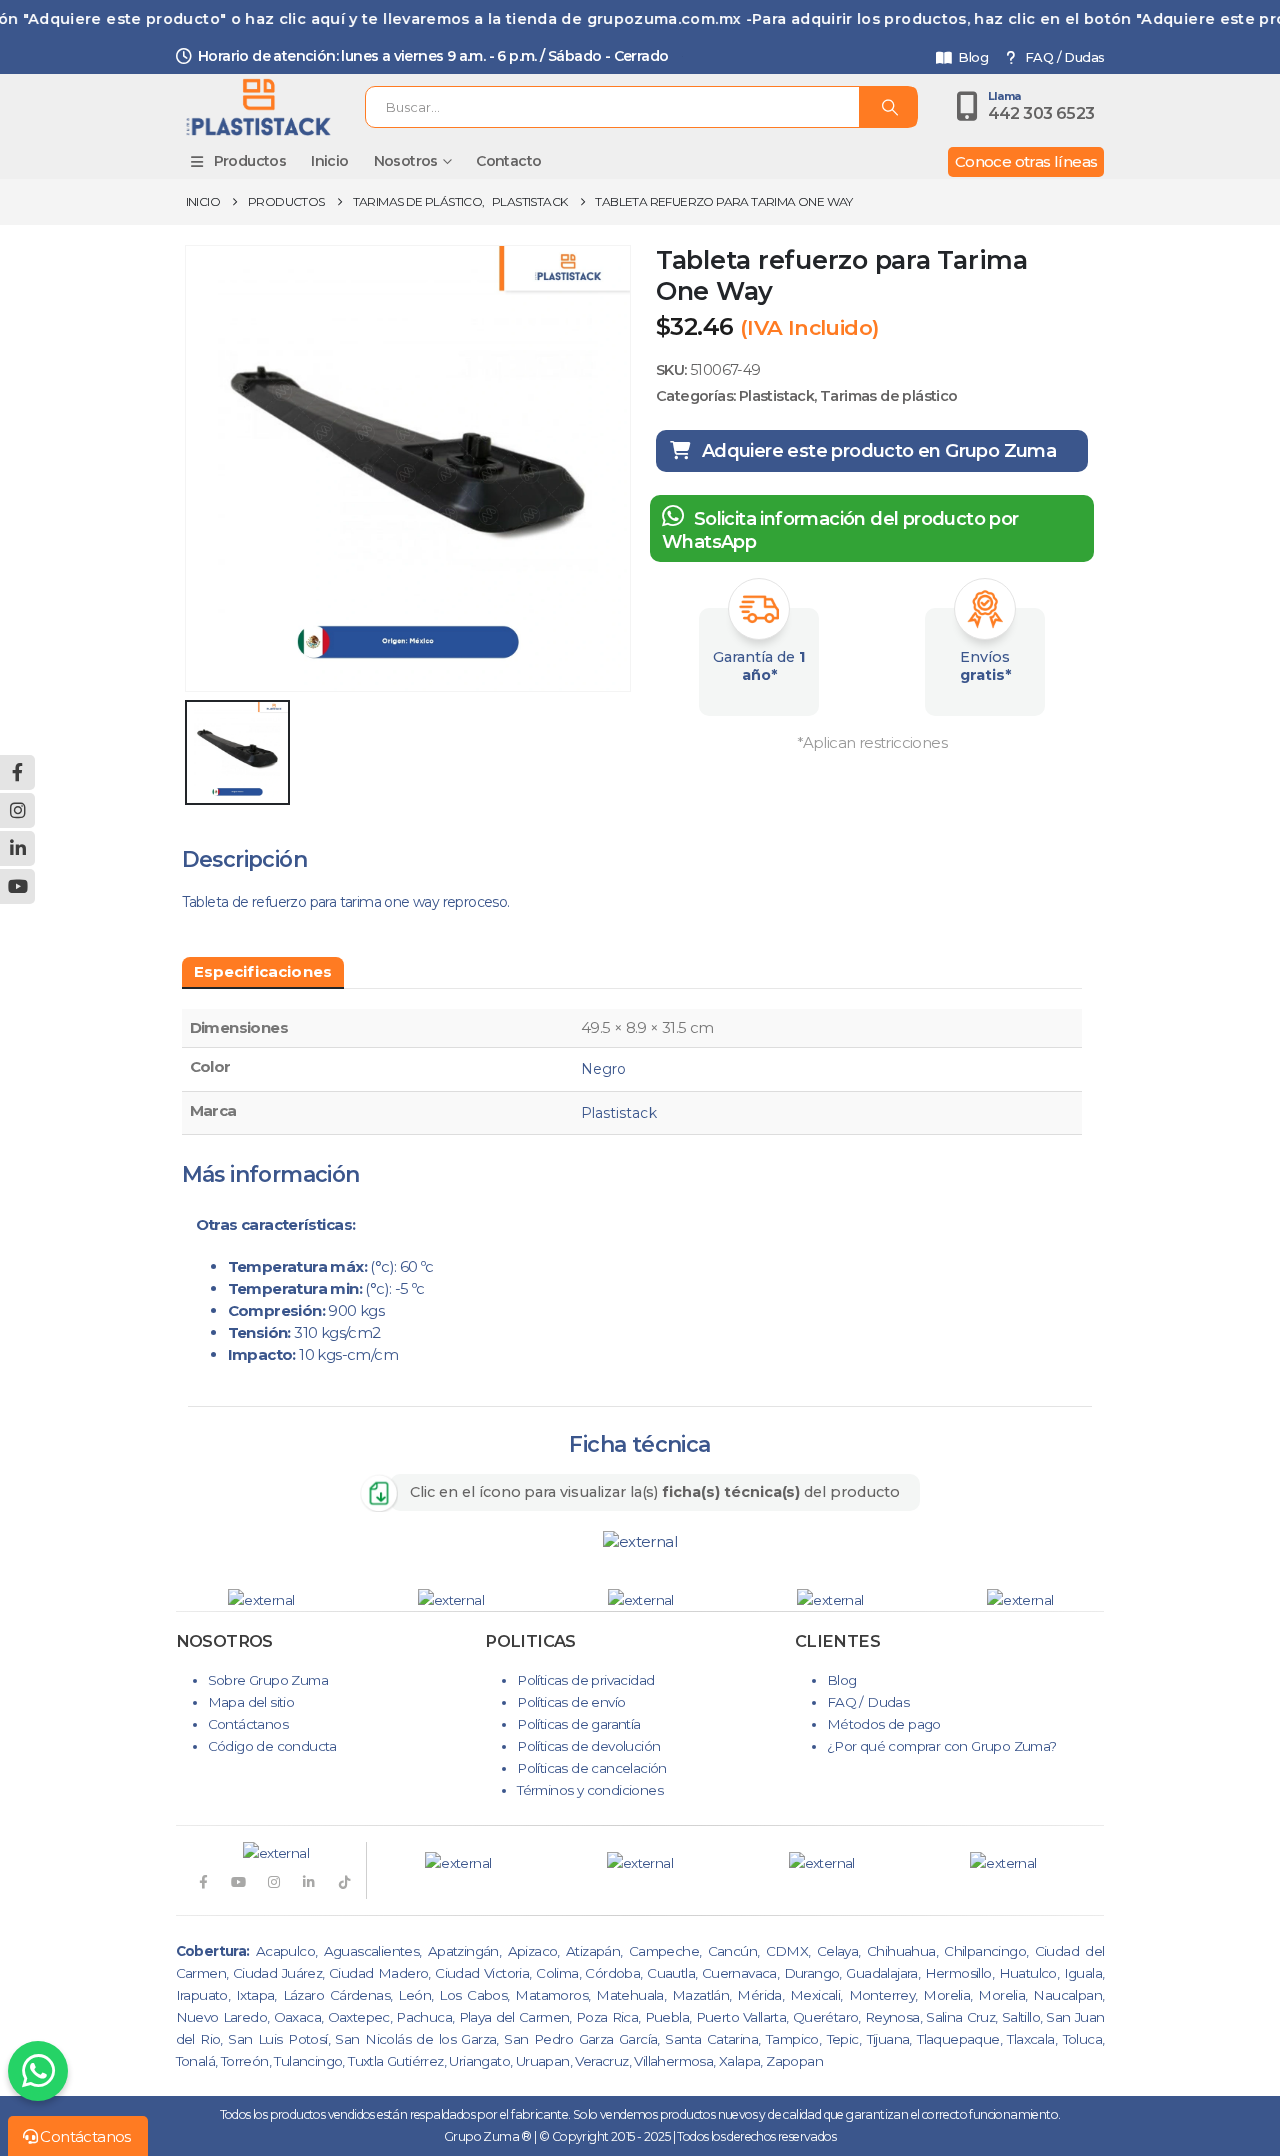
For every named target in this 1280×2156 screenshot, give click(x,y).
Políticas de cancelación (592, 1768)
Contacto (508, 161)
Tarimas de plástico (889, 396)
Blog (973, 57)
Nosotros (406, 161)
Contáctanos (248, 1724)
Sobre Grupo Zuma (268, 1680)
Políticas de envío (571, 1702)
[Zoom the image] (640, 1541)
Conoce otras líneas (1026, 161)
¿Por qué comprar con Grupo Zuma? (942, 1746)
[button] (141, 1600)
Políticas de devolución (588, 1746)
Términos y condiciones (590, 1790)
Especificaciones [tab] (263, 971)
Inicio (329, 161)
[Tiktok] (344, 1881)
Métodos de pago (884, 1724)
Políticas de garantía (578, 1724)
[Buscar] (888, 107)
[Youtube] (238, 1881)
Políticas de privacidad (585, 1680)
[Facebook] (202, 1881)
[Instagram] (273, 1881)
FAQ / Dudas (1064, 57)
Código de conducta (272, 1746)
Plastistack (776, 396)
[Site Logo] (258, 107)
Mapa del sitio (251, 1702)
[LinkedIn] (308, 1881)
